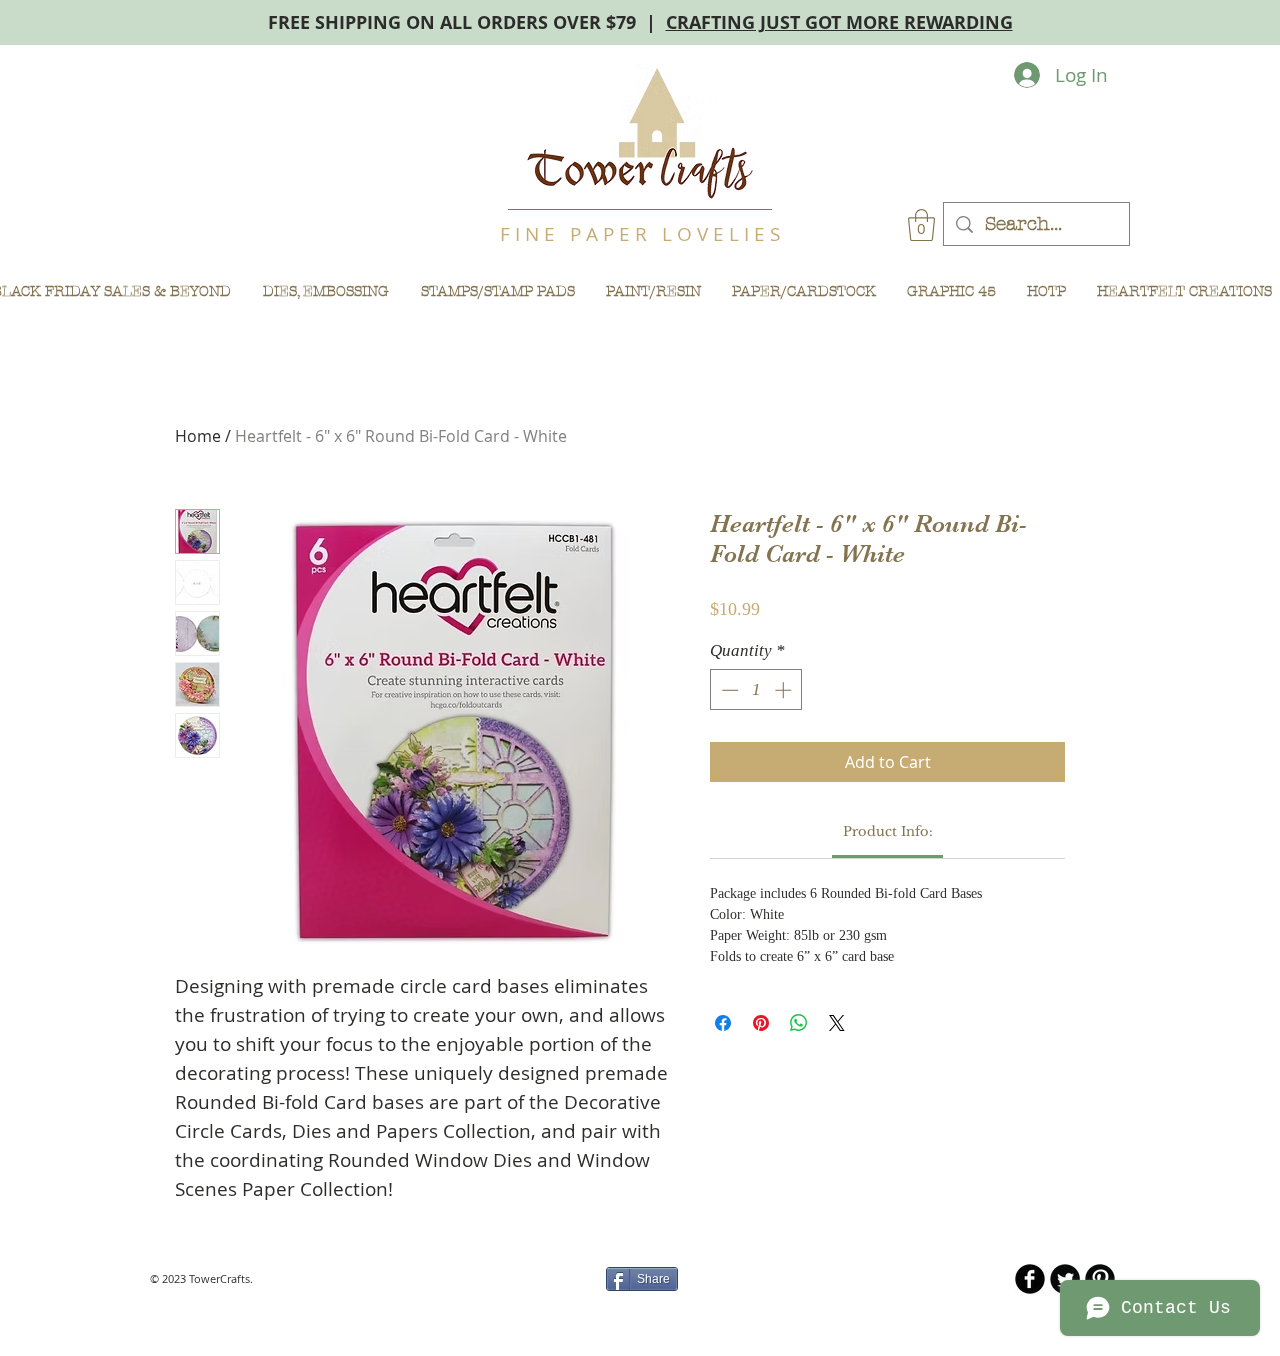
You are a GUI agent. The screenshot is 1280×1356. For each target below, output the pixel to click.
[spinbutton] (756, 690)
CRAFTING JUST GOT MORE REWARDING (839, 22)
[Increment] (785, 690)
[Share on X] (837, 1023)
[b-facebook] (1030, 1279)
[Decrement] (728, 690)
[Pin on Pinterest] (761, 1023)
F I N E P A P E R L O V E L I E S (640, 234)
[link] (888, 831)
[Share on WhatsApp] (799, 1023)
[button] (921, 225)
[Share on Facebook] (723, 1023)
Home (198, 436)
